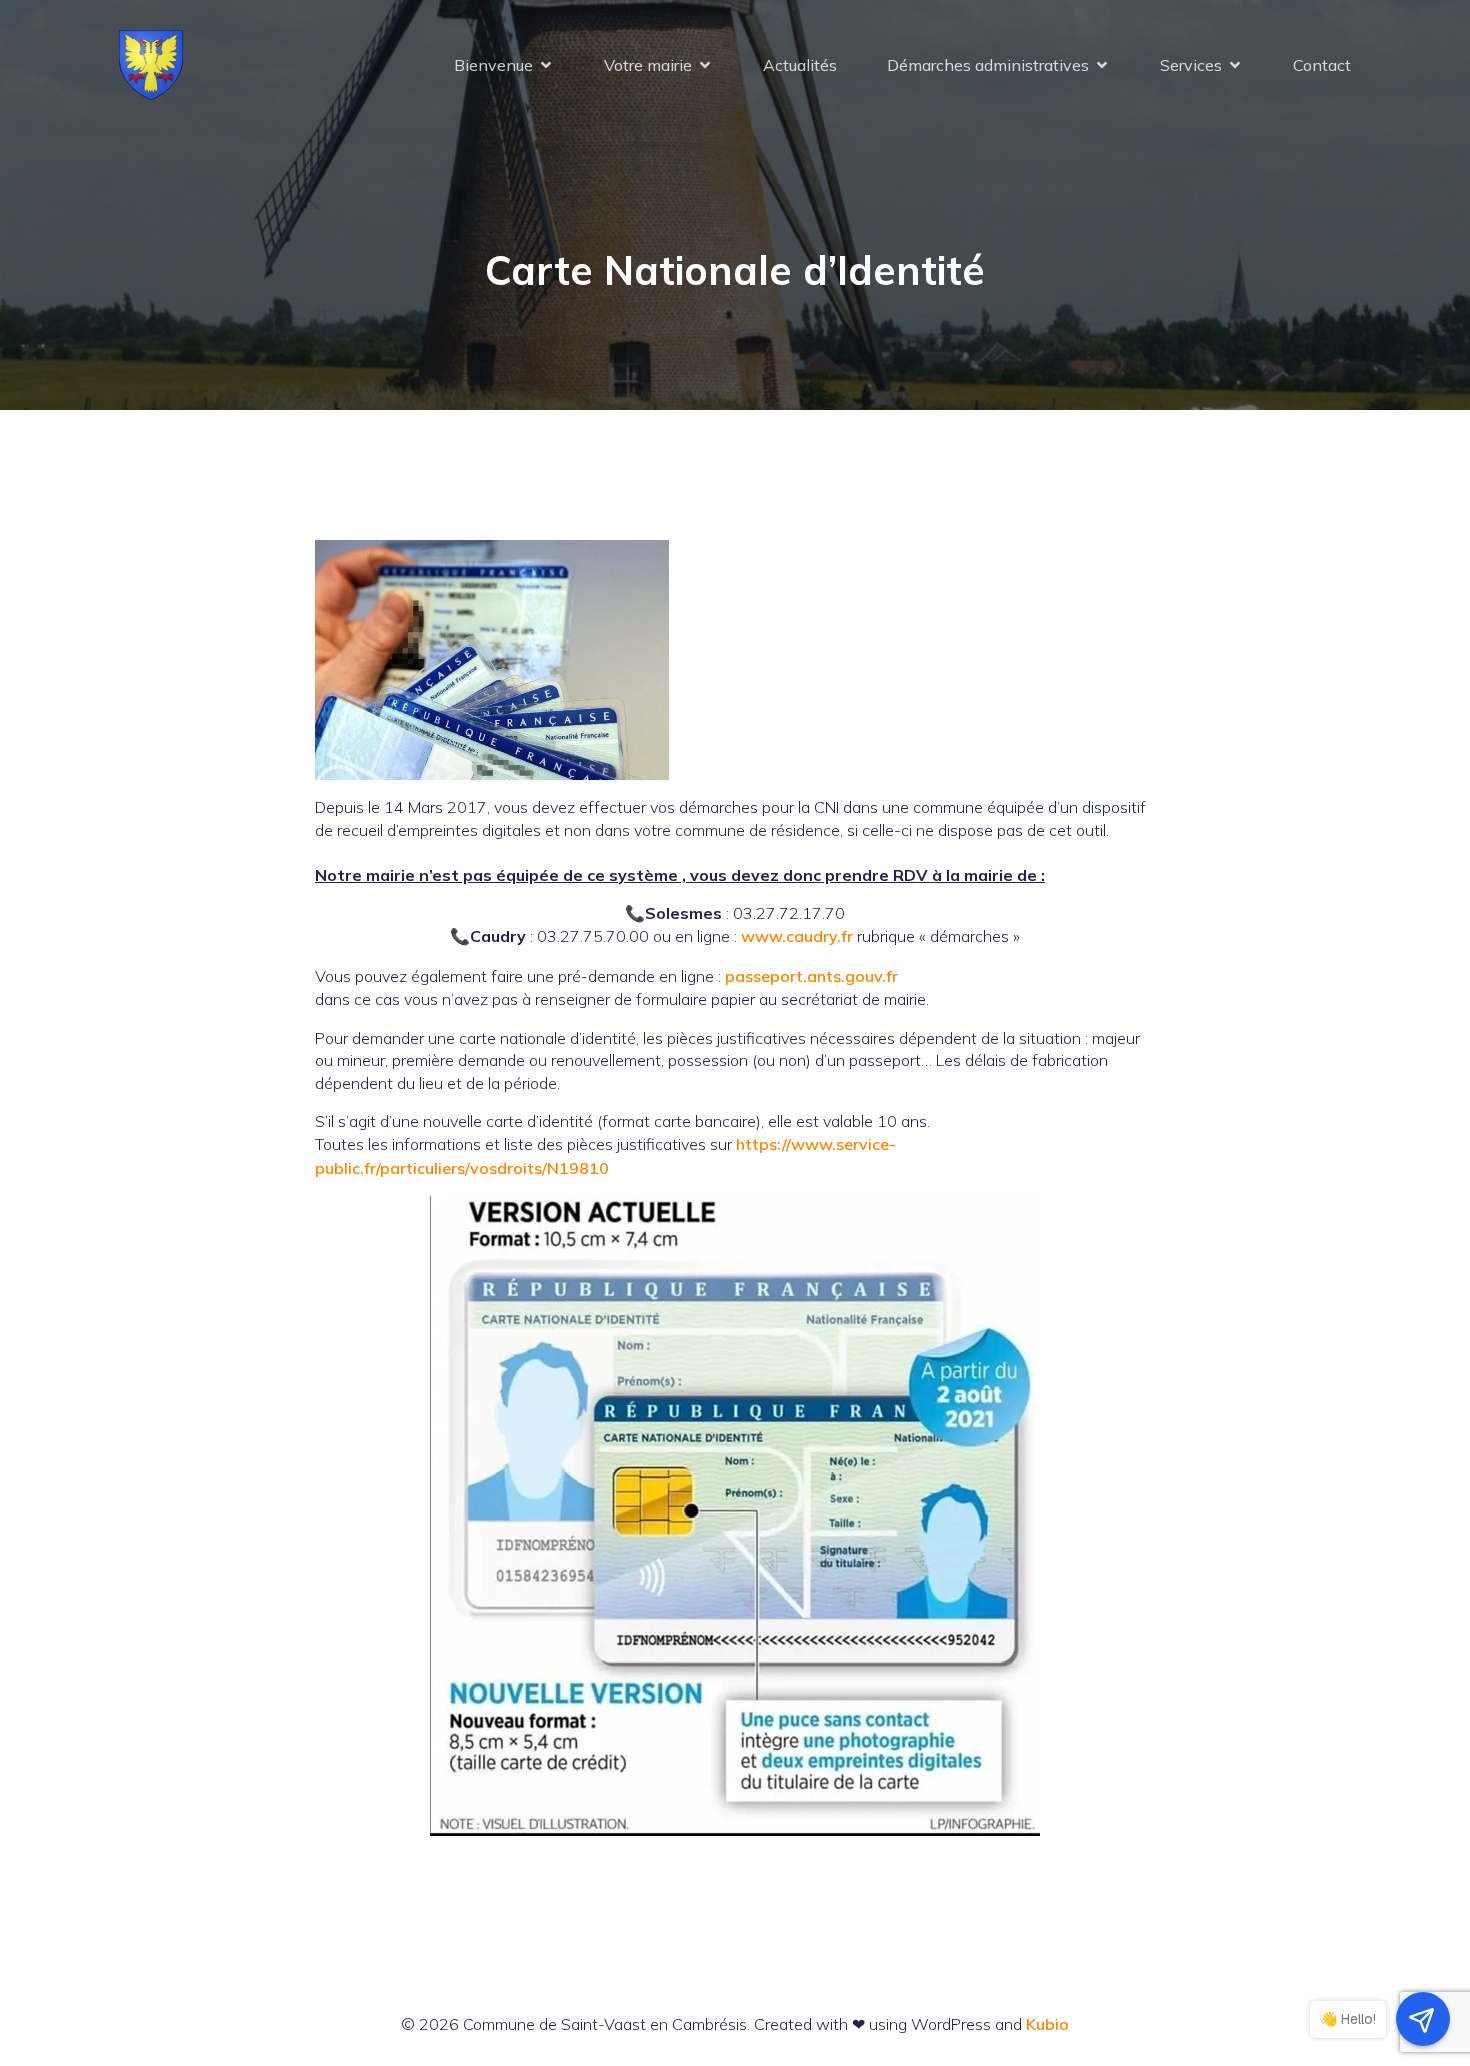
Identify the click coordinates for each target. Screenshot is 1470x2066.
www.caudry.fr (797, 936)
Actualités (800, 65)
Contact (1322, 65)
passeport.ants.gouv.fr (811, 976)
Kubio (1047, 2024)
